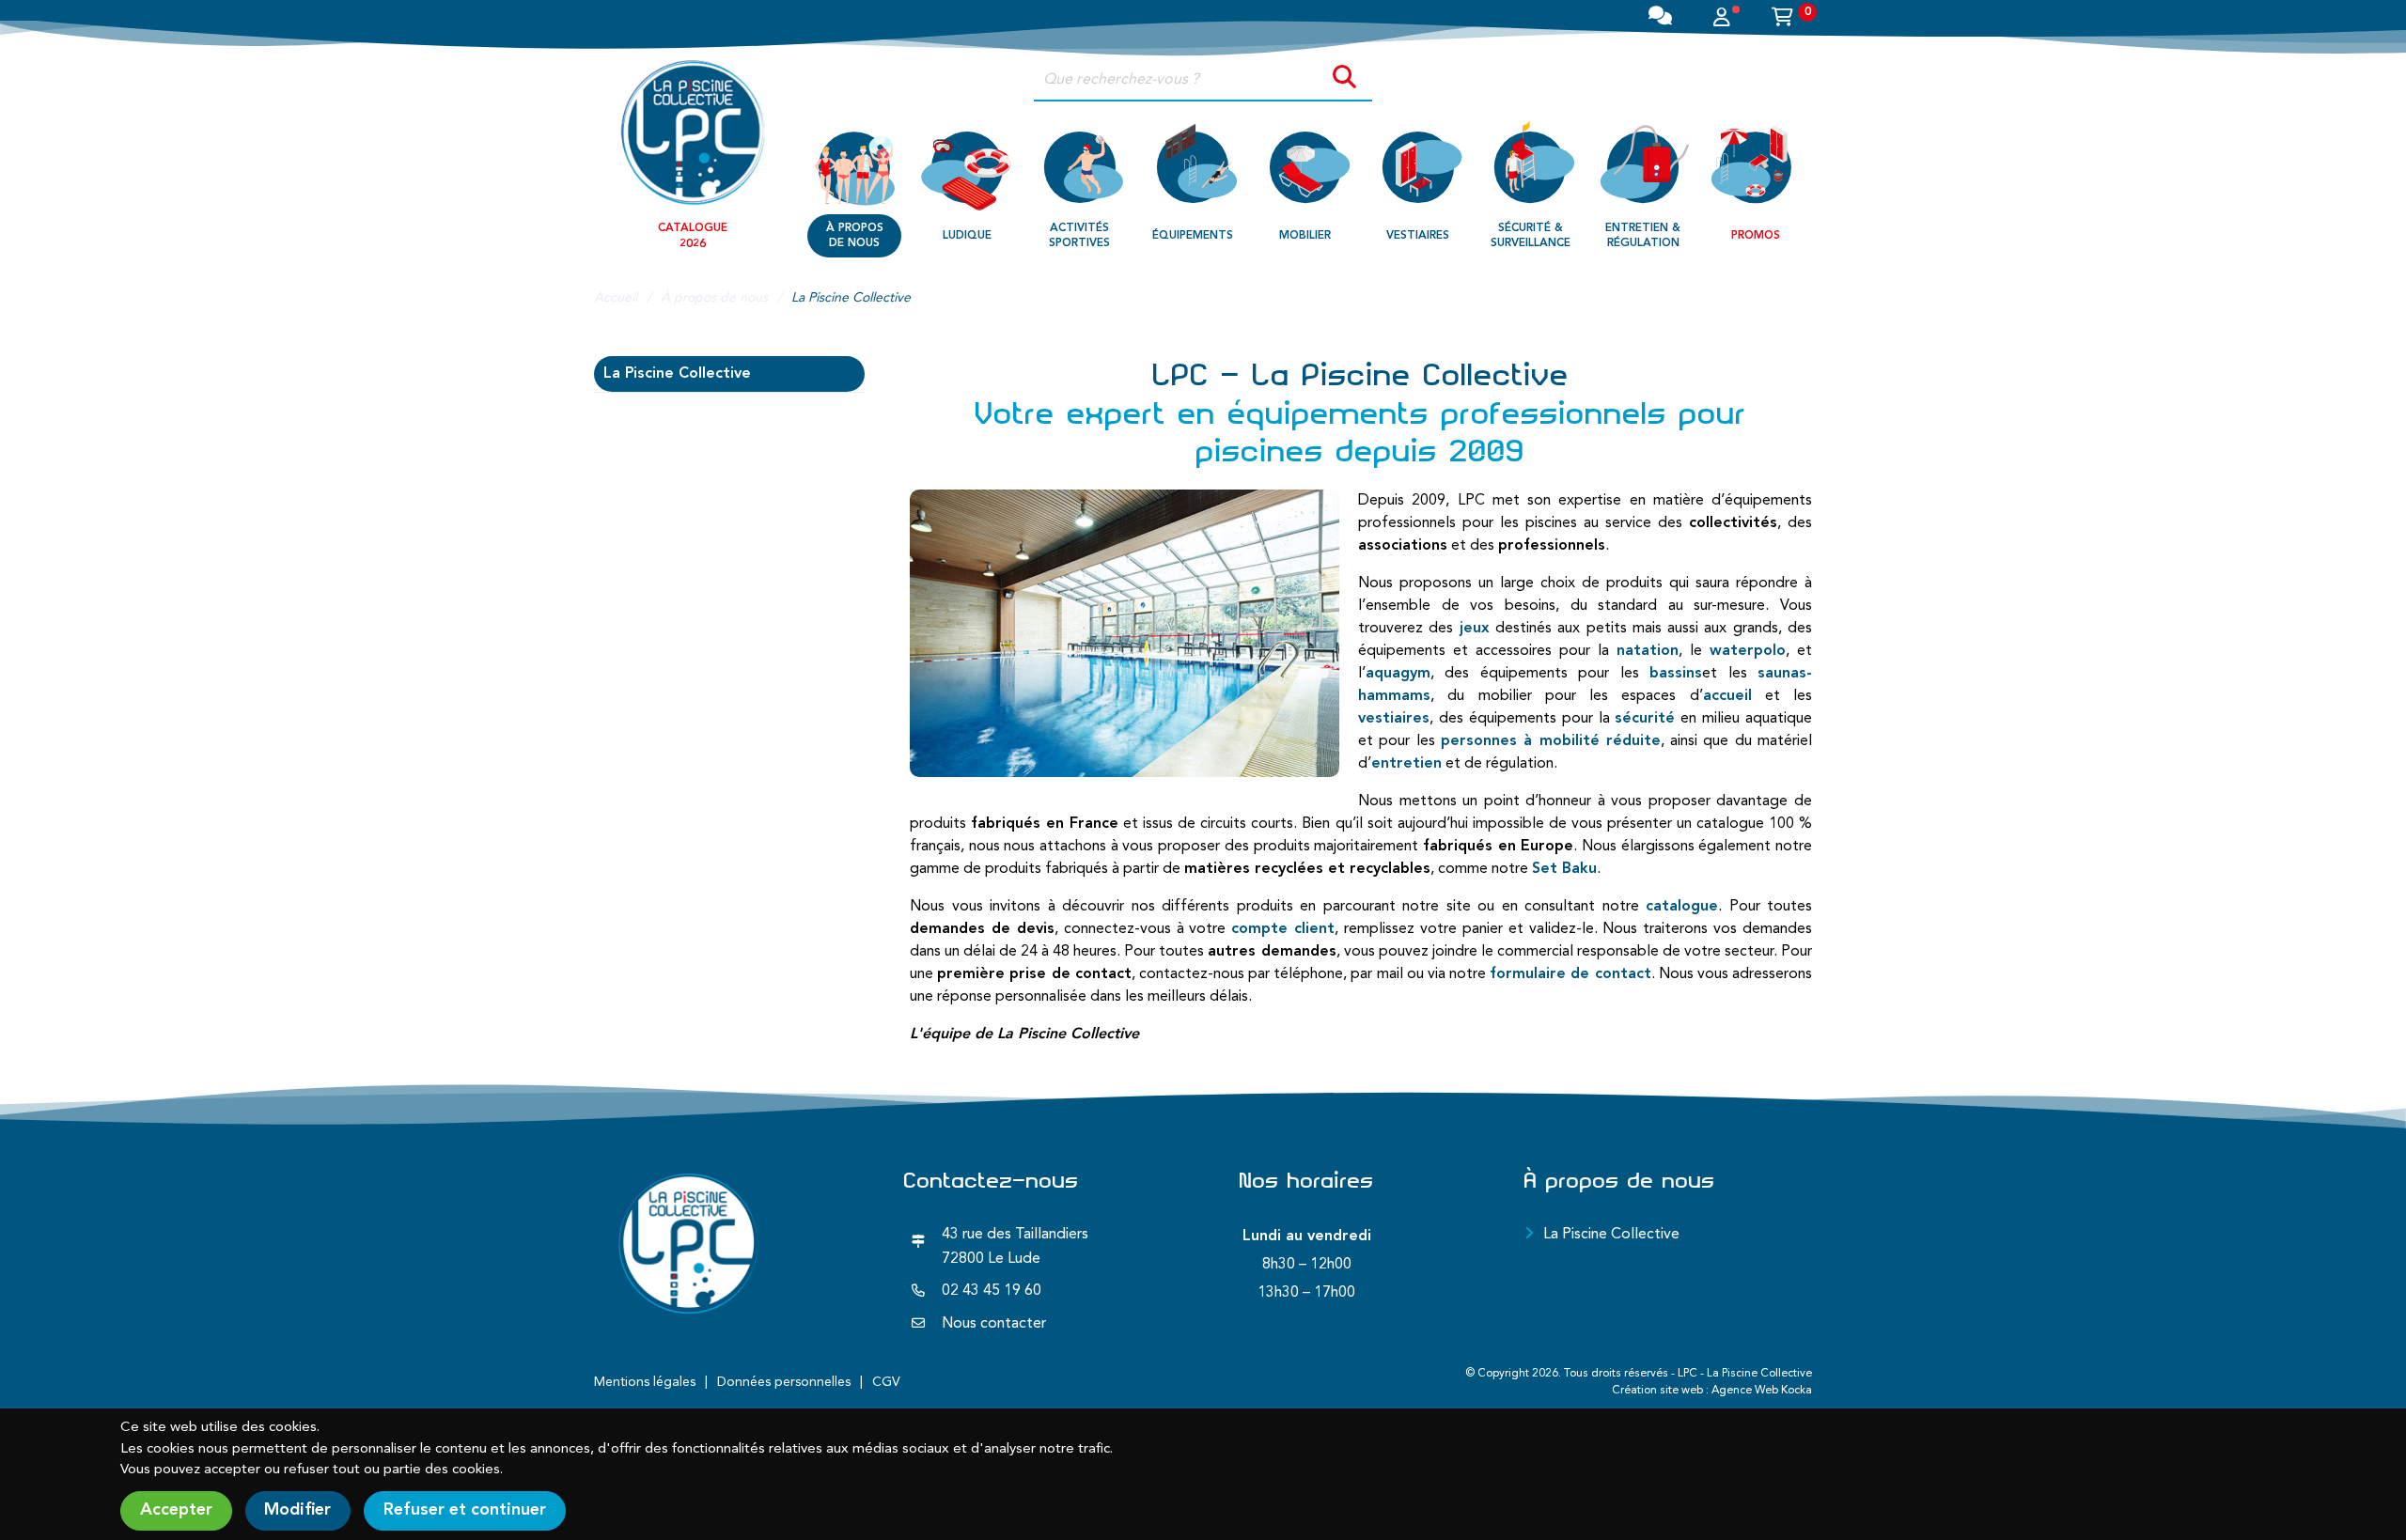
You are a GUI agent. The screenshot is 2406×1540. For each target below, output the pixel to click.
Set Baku (1564, 869)
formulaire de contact (1570, 974)
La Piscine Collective (677, 374)
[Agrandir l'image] (1125, 633)
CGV (886, 1382)
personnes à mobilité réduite (1551, 741)
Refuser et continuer (465, 1510)
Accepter (176, 1510)
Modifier (297, 1510)
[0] (1782, 20)
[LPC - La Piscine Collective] (693, 132)
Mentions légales (645, 1382)
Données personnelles (784, 1382)
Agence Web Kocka (1762, 1391)
